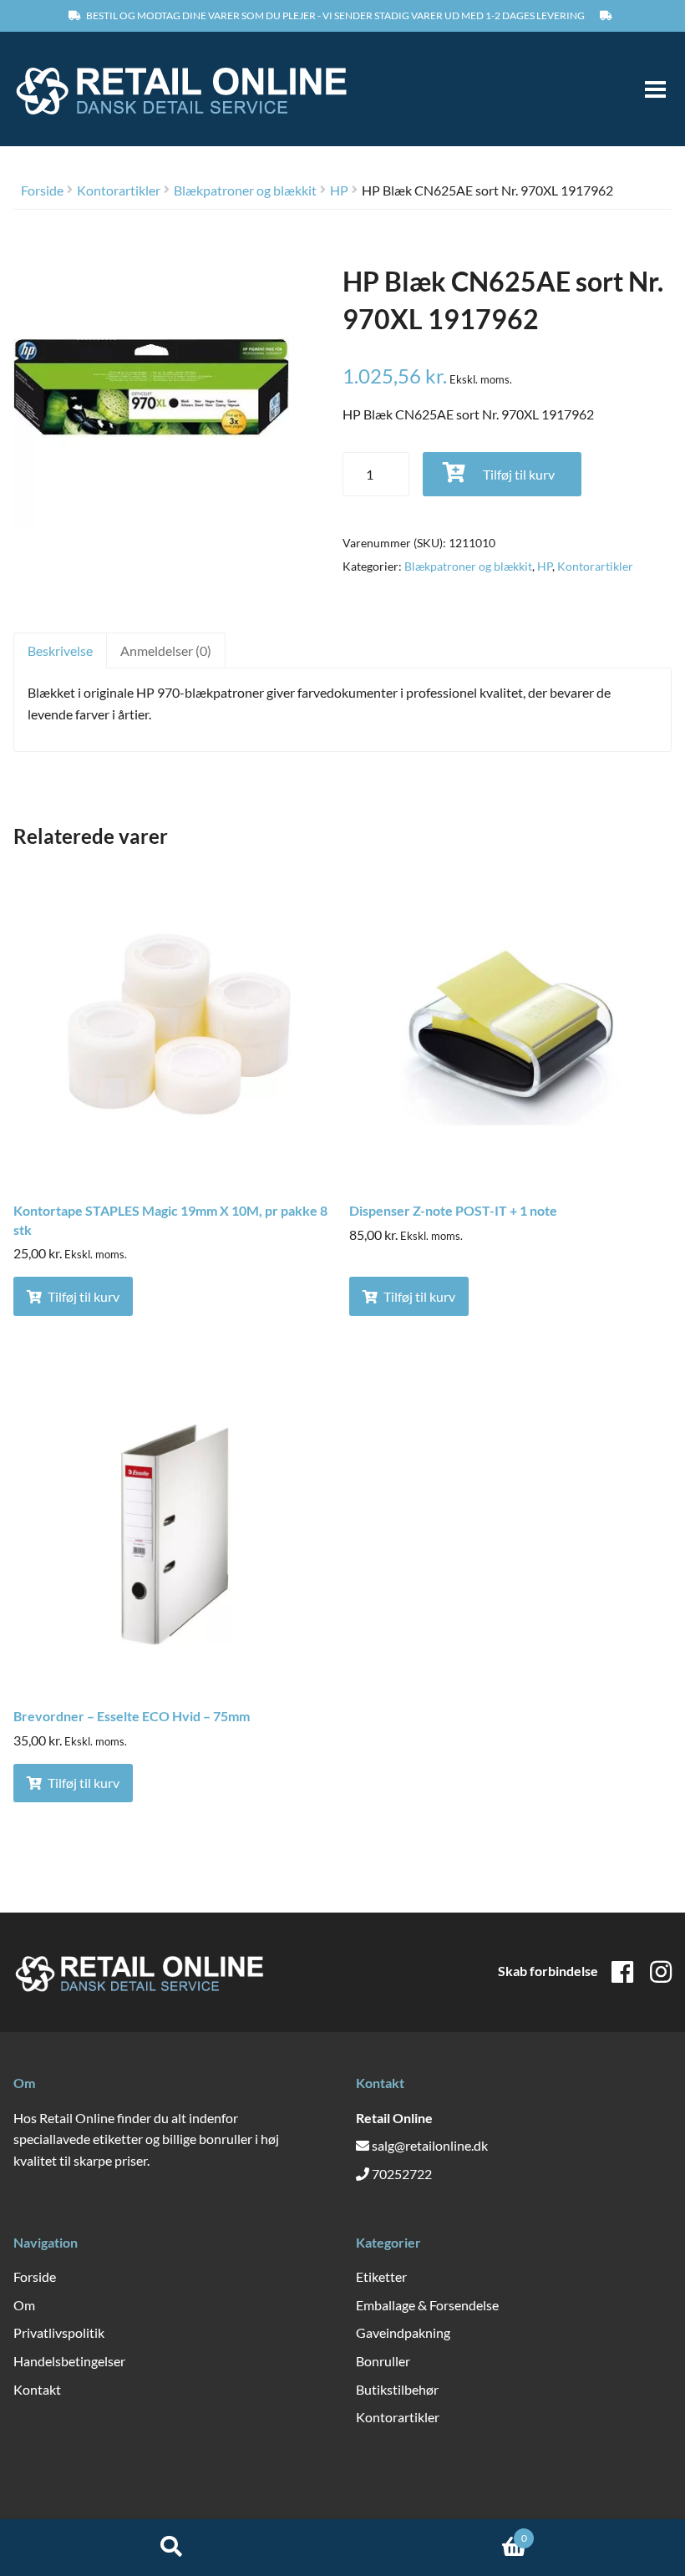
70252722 (402, 2174)
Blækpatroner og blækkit (245, 190)
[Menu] (648, 89)
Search (171, 2548)
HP (339, 190)
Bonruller (383, 2361)
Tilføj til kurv (519, 474)
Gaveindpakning (403, 2332)
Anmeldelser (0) (166, 650)
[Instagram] (661, 1971)
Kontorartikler (119, 190)
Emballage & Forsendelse (427, 2305)
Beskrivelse (60, 650)
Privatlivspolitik (59, 2332)
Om (24, 2305)
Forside (42, 190)
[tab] (60, 650)
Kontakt (37, 2389)
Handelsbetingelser (69, 2361)
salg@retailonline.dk (430, 2145)
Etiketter (381, 2276)
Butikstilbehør (397, 2389)
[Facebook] (622, 1971)
